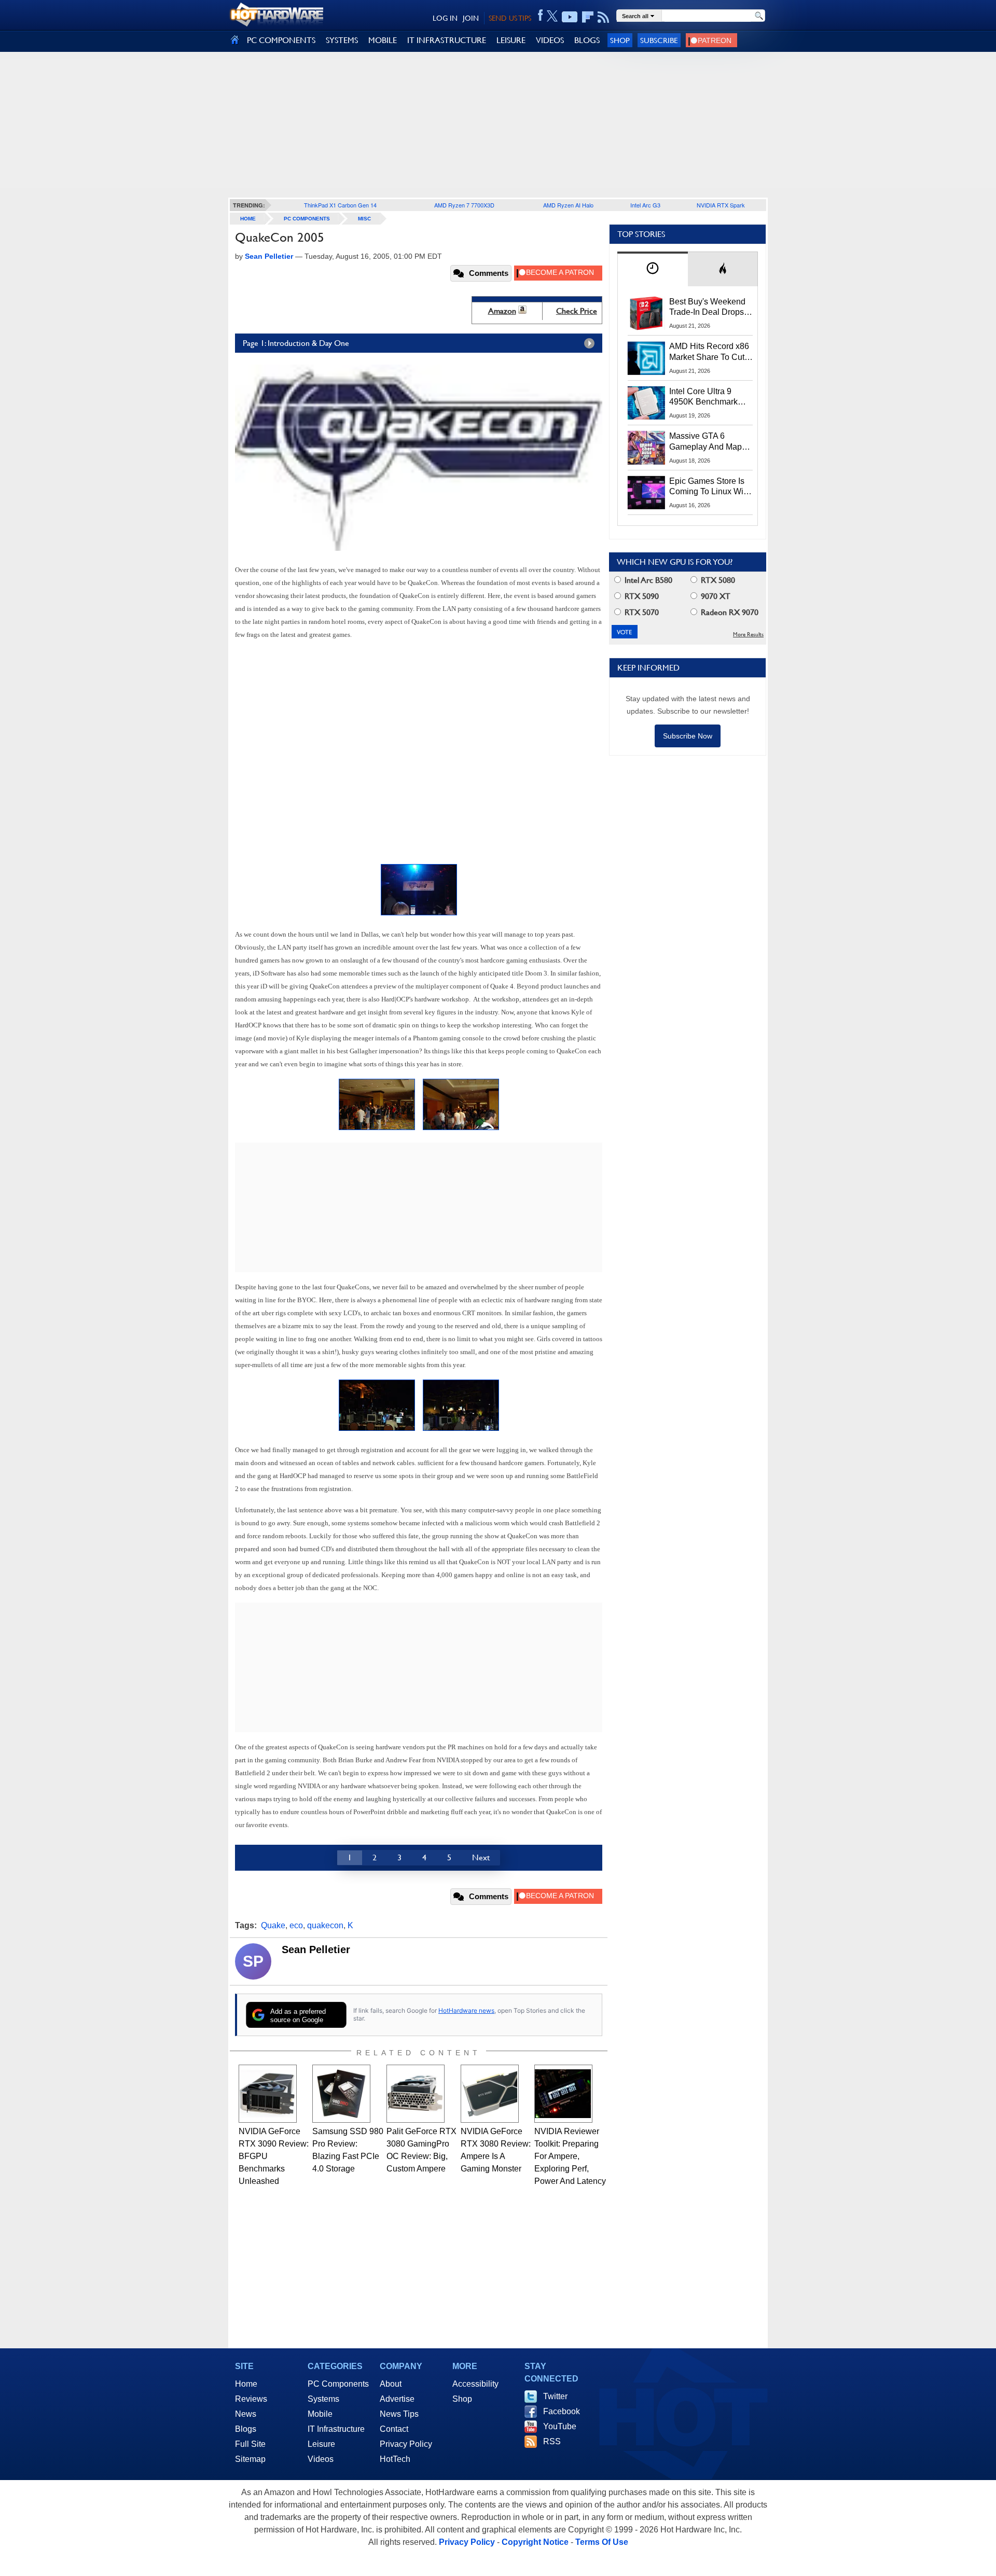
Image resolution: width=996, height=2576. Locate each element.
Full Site (250, 2444)
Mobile (320, 2414)
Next (481, 1857)
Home (246, 2384)
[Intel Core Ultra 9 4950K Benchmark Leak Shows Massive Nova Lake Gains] (646, 403)
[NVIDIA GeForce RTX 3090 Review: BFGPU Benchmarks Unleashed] (268, 2094)
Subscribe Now (688, 736)
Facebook (562, 2411)
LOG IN (445, 18)
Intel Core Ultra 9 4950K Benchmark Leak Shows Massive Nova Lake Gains (708, 397)
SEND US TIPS (510, 18)
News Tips (399, 2414)
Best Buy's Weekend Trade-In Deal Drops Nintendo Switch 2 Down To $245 (707, 308)
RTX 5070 (641, 612)
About (391, 2384)
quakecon (325, 1925)
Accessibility (475, 2384)
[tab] (653, 269)
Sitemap (250, 2459)
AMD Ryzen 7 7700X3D (464, 205)
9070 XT (715, 596)
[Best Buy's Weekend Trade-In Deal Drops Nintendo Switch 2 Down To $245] (646, 313)
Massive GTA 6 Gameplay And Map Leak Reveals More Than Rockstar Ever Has (706, 442)
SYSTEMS (342, 40)
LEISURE (511, 40)
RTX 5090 (641, 596)
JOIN (471, 18)
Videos (321, 2459)
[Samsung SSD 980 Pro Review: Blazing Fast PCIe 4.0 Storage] (341, 2094)
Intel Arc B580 (647, 580)
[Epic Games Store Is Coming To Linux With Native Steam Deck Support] (646, 493)
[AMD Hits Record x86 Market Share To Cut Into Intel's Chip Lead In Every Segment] (646, 358)
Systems (323, 2399)
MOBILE (383, 40)
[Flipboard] (588, 17)
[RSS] (604, 17)
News (246, 2414)
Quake (273, 1925)
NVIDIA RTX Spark (721, 205)
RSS (552, 2441)
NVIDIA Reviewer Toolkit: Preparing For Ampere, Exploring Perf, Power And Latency (570, 2156)
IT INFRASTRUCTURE (447, 40)
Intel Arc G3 (645, 205)
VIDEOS (550, 40)
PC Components (307, 219)
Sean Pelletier (316, 1950)
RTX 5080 (717, 580)
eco (296, 1925)
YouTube (560, 2426)
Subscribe (659, 40)
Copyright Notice (535, 2542)
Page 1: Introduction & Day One (296, 343)
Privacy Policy (406, 2444)
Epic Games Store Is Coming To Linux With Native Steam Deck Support (710, 487)
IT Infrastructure (336, 2429)
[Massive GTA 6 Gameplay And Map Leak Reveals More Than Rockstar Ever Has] (646, 448)
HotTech (395, 2459)
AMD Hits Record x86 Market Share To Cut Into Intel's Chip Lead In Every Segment (709, 352)
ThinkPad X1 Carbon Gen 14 (340, 205)
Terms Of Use (602, 2542)
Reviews (251, 2399)
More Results (748, 635)
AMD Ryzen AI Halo (568, 205)
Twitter (555, 2396)
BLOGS (587, 40)
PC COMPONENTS (281, 40)
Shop (620, 40)
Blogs (246, 2429)
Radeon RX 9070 (729, 612)
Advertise (397, 2399)
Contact (394, 2429)
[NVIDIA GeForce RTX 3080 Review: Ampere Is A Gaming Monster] (490, 2094)
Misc (364, 219)
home (248, 219)
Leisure (321, 2444)
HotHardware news (466, 2010)
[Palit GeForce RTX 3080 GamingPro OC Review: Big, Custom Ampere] (416, 2094)
